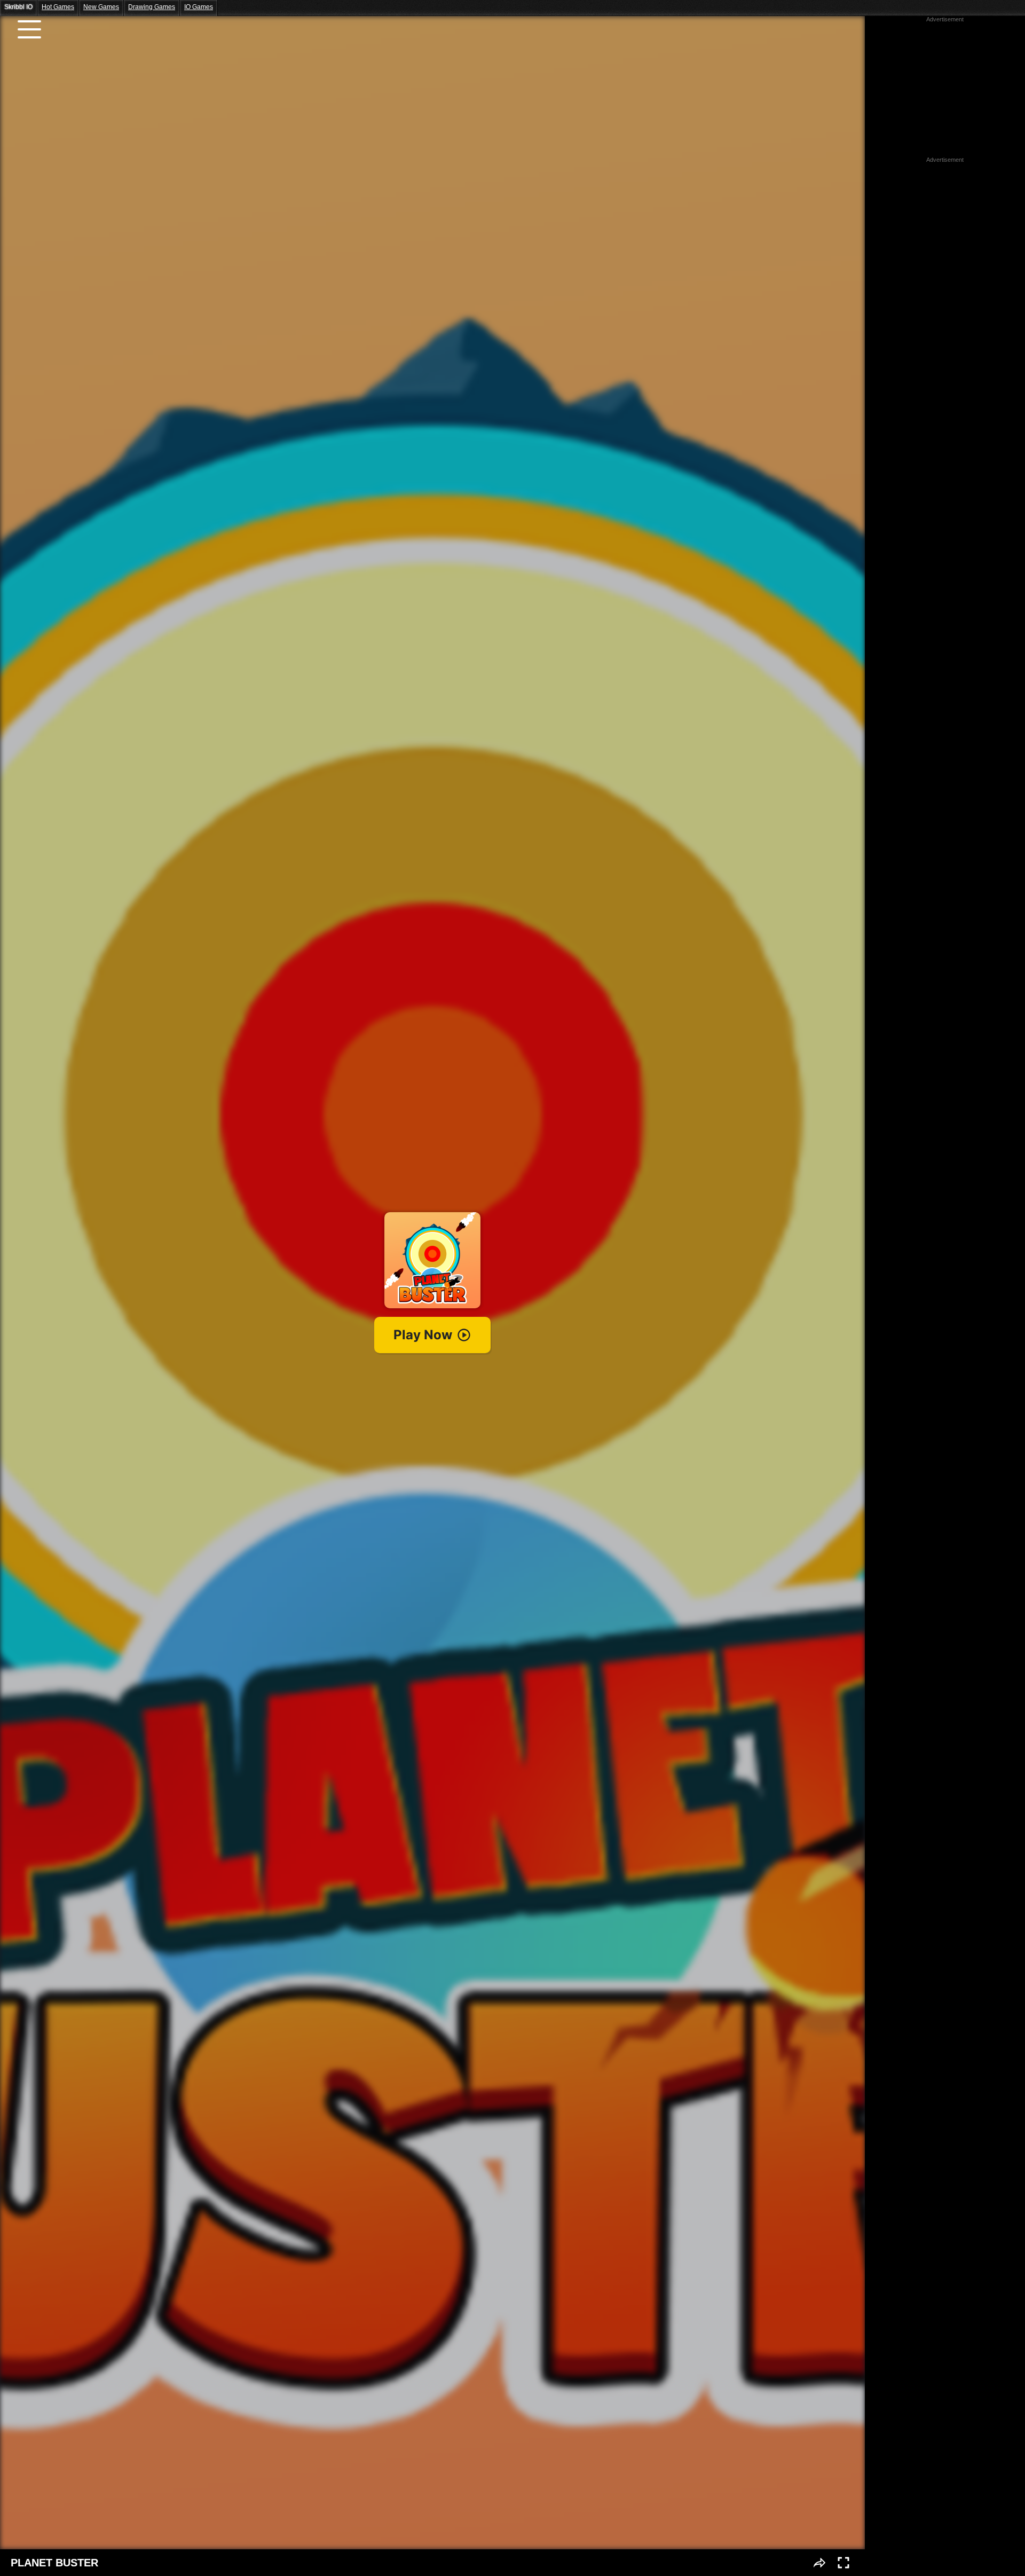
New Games (101, 7)
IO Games (199, 7)
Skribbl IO (18, 7)
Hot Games (58, 7)
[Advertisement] (945, 90)
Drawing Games (152, 7)
